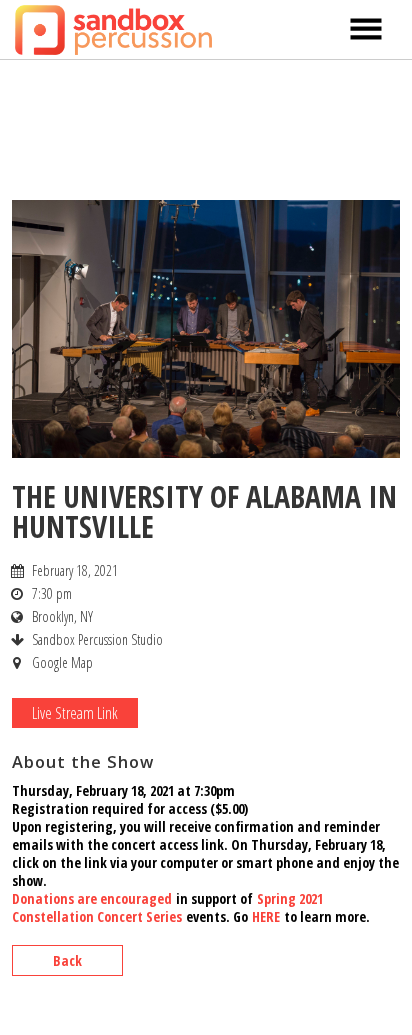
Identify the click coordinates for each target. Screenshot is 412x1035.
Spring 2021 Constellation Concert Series (167, 907)
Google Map (62, 662)
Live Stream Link (75, 713)
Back (67, 960)
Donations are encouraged (92, 898)
